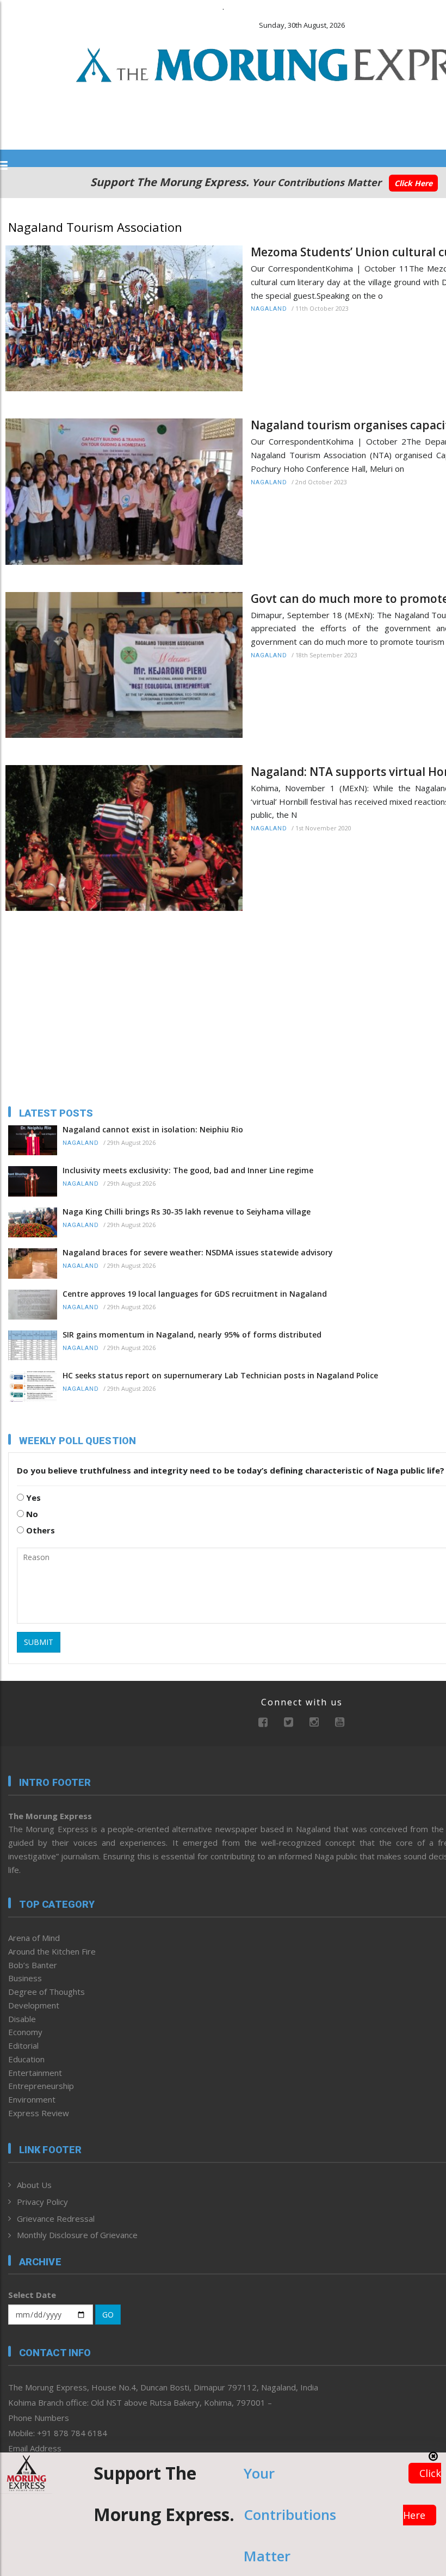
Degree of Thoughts (47, 1992)
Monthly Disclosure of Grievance (77, 2235)
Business (25, 1978)
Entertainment (35, 2073)
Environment (32, 2099)
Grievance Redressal (56, 2218)
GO (108, 2315)
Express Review (39, 2113)
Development (34, 2005)
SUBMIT (39, 1642)
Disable (22, 2019)
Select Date (32, 2295)
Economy (25, 2032)
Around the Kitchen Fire (52, 1951)
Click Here (413, 183)
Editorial (23, 2045)
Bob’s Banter (33, 1965)
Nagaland (269, 309)
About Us (34, 2185)
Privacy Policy (42, 2202)
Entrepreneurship (41, 2086)
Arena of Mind (34, 1938)
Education (26, 2059)
